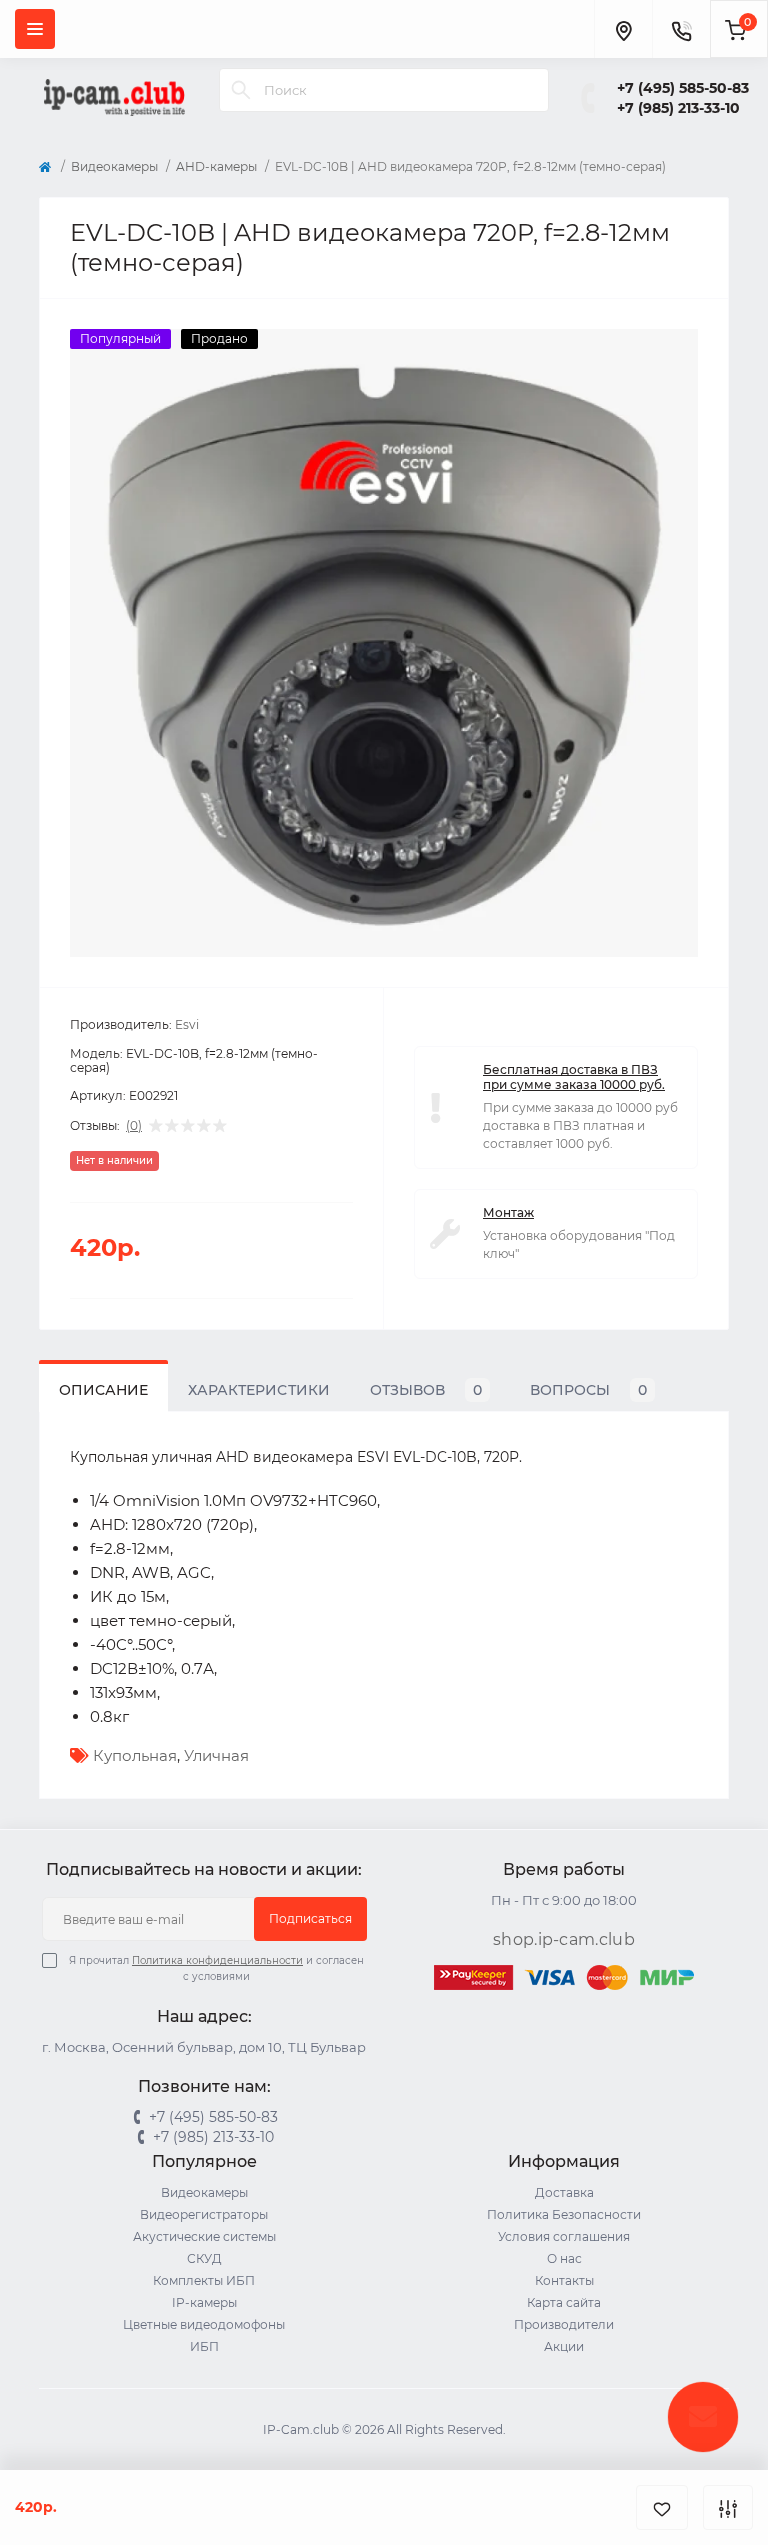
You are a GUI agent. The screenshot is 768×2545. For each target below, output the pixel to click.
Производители (564, 2324)
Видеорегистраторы (204, 2214)
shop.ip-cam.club (564, 1939)
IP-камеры (204, 2302)
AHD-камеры (216, 166)
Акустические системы (204, 2236)
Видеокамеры (114, 166)
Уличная (216, 1755)
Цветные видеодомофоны (204, 2324)
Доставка (564, 2192)
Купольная (135, 1755)
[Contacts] (681, 29)
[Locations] (623, 29)
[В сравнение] (728, 2507)
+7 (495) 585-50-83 (683, 88)
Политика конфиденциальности (217, 1960)
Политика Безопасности (564, 2214)
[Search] (241, 90)
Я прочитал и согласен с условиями (216, 1968)
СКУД (204, 2258)
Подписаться (310, 1918)
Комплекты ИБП (204, 2280)
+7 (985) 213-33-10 (678, 108)
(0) (134, 1126)
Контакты (564, 2280)
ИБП (204, 2346)
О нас (564, 2258)
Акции (564, 2346)
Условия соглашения (564, 2236)
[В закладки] (662, 2507)
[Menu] (35, 29)
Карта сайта (564, 2302)
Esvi (187, 1024)
